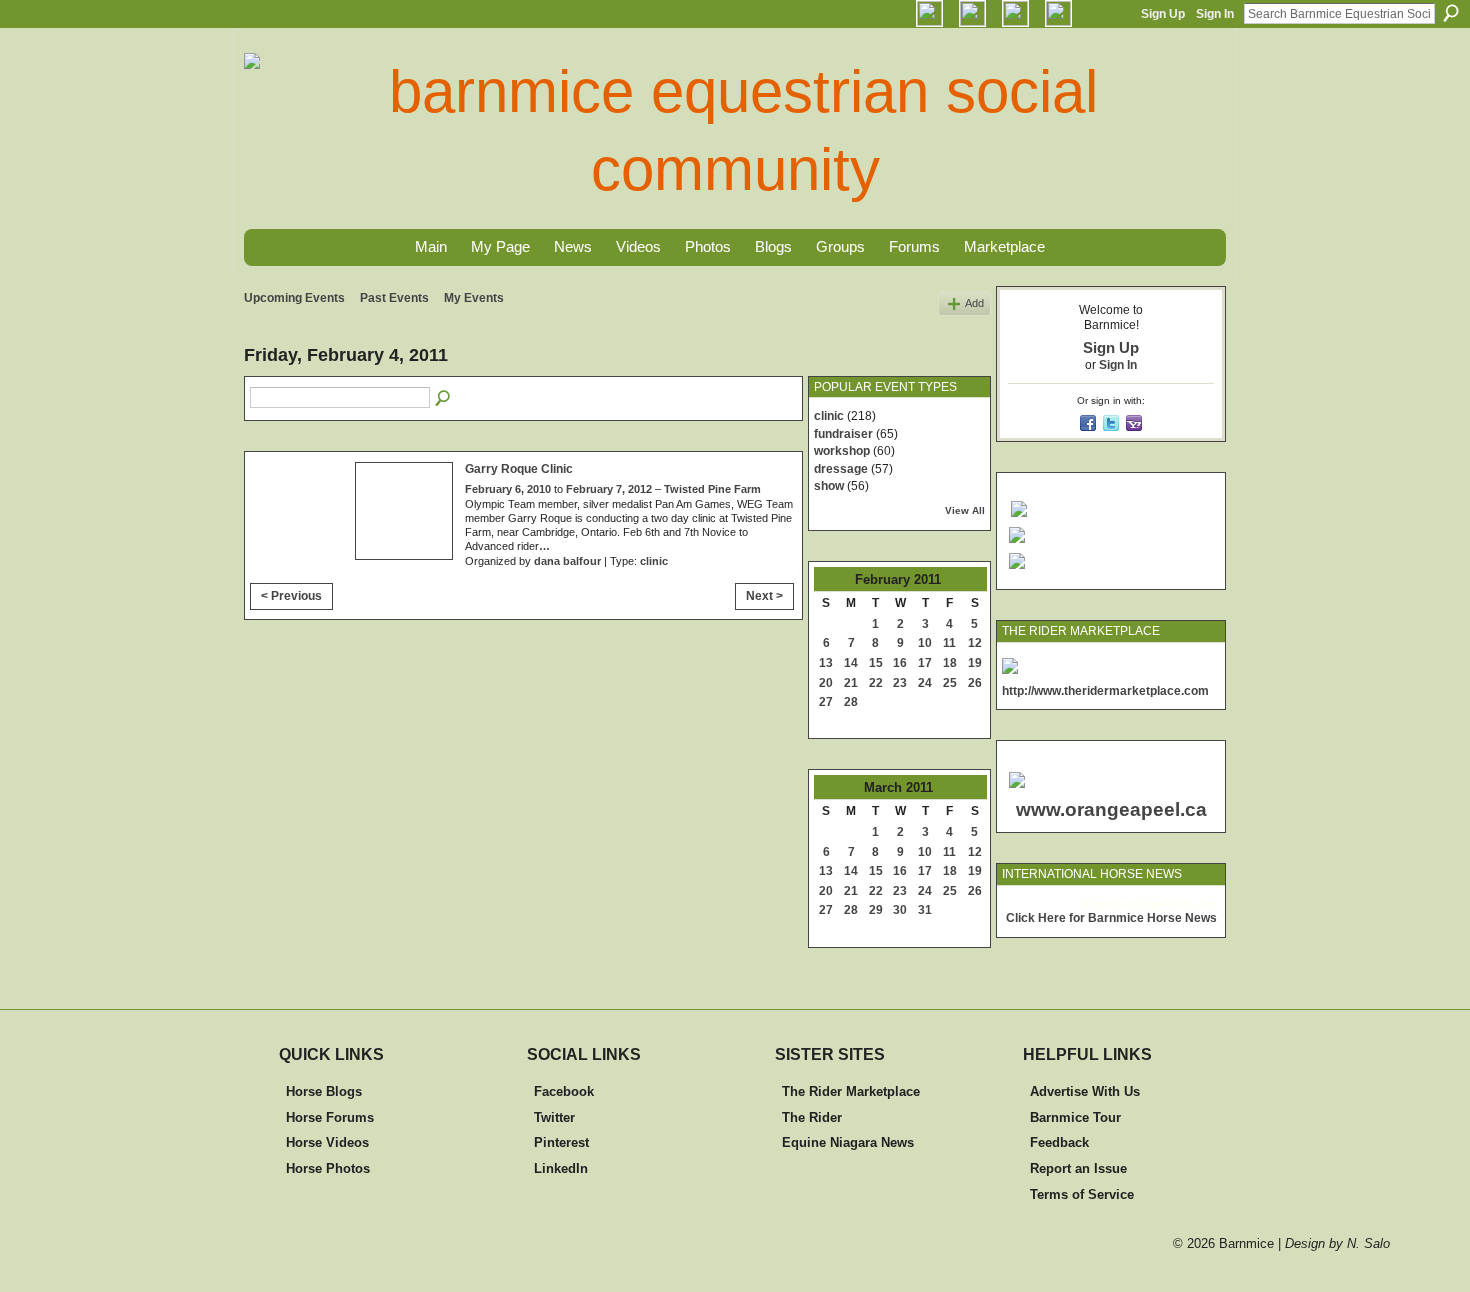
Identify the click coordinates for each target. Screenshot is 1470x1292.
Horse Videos (327, 1142)
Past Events (394, 298)
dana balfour (567, 561)
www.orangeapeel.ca (1111, 809)
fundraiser (843, 434)
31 (925, 910)
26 (975, 683)
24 (925, 683)
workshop (842, 451)
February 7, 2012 (609, 489)
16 (900, 663)
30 (900, 910)
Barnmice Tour (1075, 1117)
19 (975, 663)
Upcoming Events (294, 298)
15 (876, 663)
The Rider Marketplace (851, 1091)
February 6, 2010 (508, 489)
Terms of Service (1082, 1194)
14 (851, 663)
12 (975, 643)
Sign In (1215, 14)
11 (949, 643)
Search (1451, 13)
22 (876, 683)
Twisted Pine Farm (712, 489)
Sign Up (1163, 14)
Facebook (564, 1091)
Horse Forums (330, 1117)
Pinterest (561, 1142)
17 (925, 663)
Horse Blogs (324, 1091)
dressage (841, 469)
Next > (764, 596)
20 (826, 683)
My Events (474, 298)
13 (826, 663)
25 (950, 683)
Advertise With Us (1085, 1091)
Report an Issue (1078, 1168)
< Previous (291, 596)
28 (851, 702)
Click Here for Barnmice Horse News (1111, 918)
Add (974, 303)
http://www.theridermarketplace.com (1105, 691)
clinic (654, 561)
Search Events (444, 399)
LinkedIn (561, 1168)
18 (950, 663)
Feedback (1059, 1142)
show (829, 486)
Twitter (554, 1117)
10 (925, 643)
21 (851, 683)
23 (900, 683)
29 (876, 910)
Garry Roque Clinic (519, 469)
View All (965, 510)
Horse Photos (328, 1168)
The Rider (812, 1117)
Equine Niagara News (848, 1142)
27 (826, 702)
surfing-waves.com (1172, 903)
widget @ (1100, 903)
